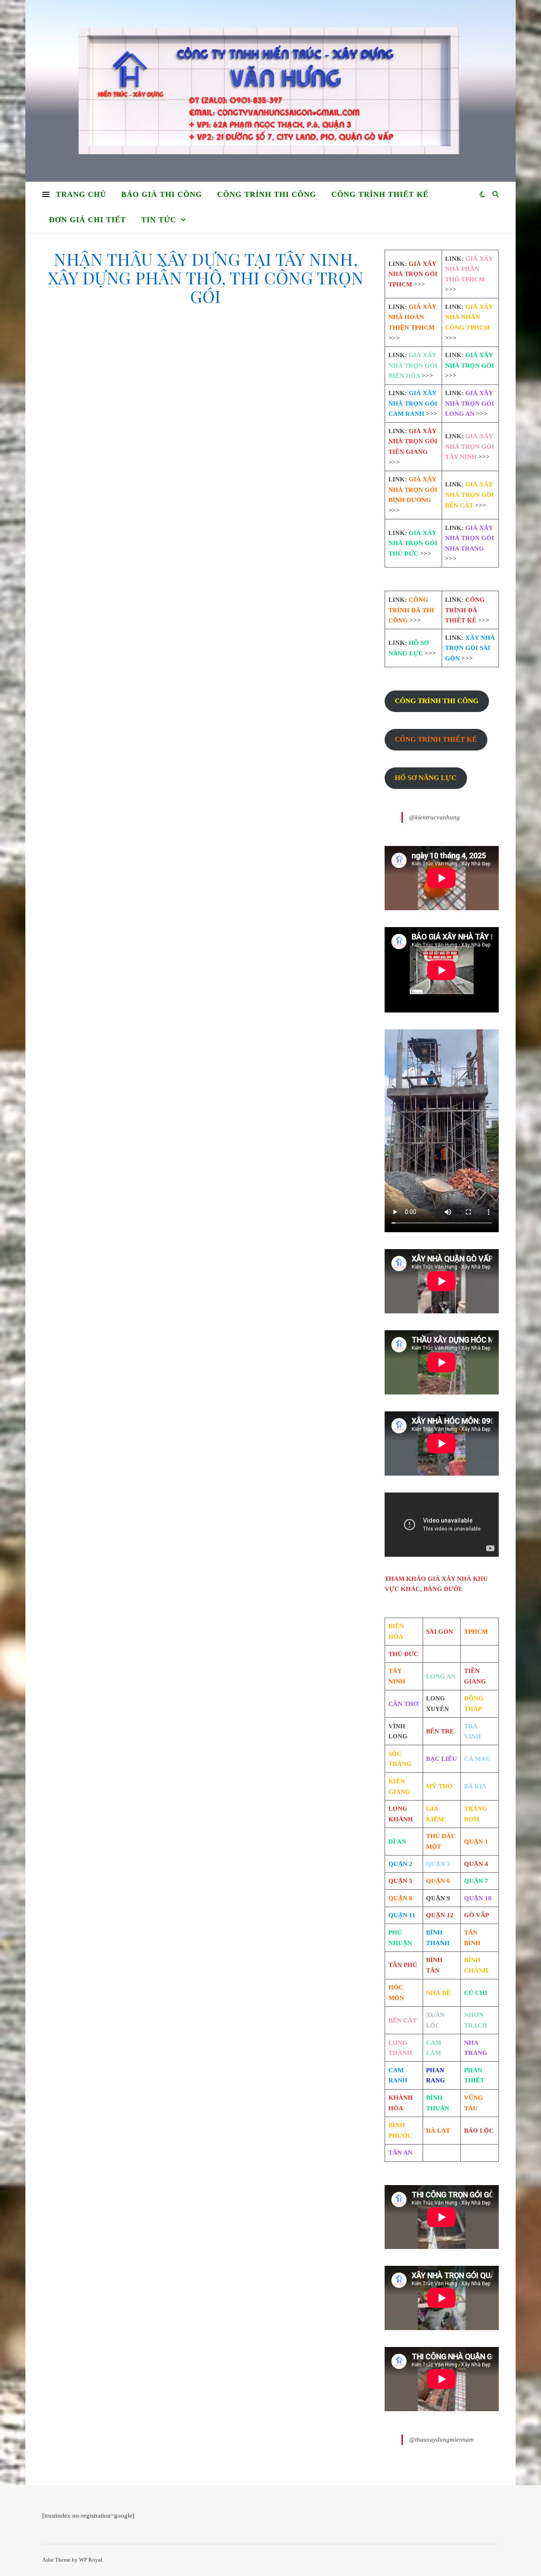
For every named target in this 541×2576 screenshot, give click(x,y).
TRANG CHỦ (81, 194)
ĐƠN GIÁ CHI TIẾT (87, 220)
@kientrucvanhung (434, 817)
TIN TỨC (159, 220)
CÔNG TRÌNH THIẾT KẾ (380, 194)
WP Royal (91, 2560)
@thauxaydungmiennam (441, 2440)
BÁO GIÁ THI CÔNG (162, 194)
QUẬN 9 (438, 1898)
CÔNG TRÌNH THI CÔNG (267, 194)
